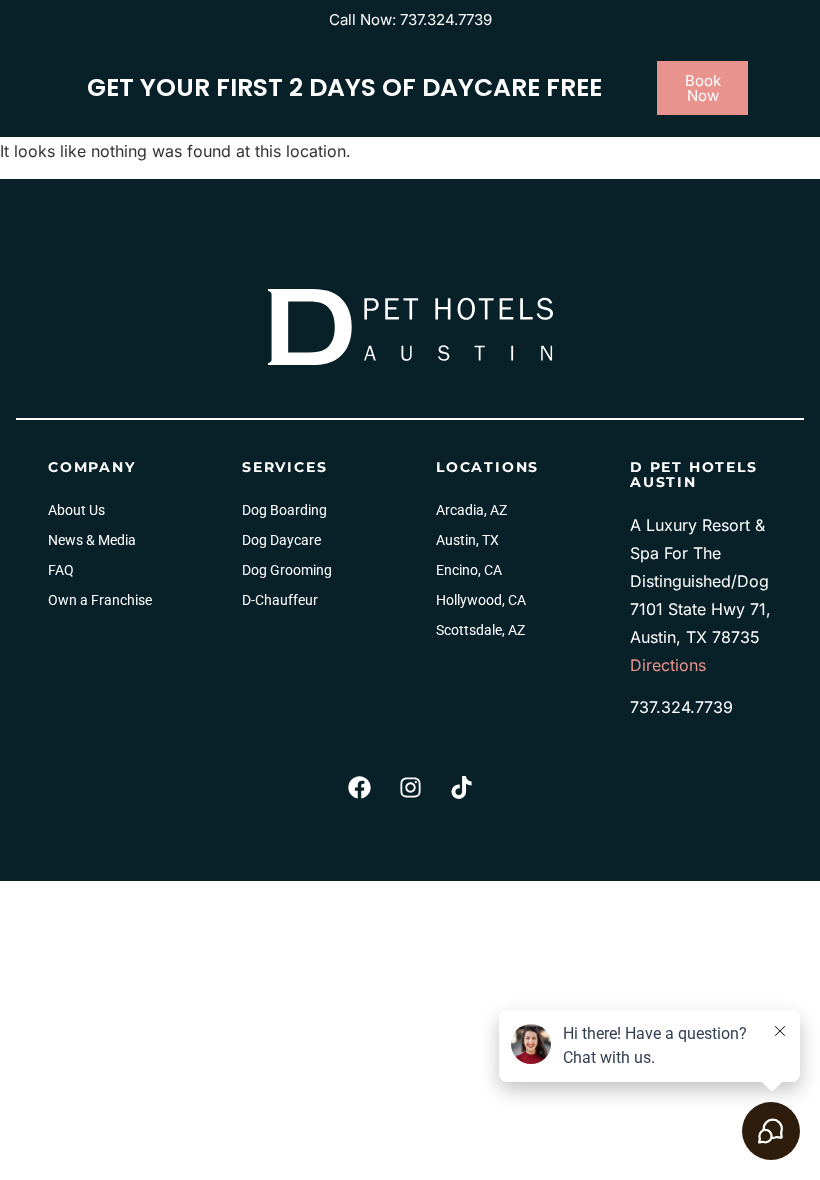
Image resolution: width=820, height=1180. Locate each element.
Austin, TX (467, 540)
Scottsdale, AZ (480, 630)
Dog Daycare (281, 540)
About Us (76, 510)
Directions (668, 665)
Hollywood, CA (481, 600)
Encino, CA (469, 570)
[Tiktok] (461, 788)
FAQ (61, 570)
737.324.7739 (681, 707)
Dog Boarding (284, 510)
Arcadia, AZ (471, 510)
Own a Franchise (100, 600)
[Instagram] (410, 788)
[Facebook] (359, 788)
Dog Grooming (287, 570)
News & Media (92, 540)
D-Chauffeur (280, 600)
